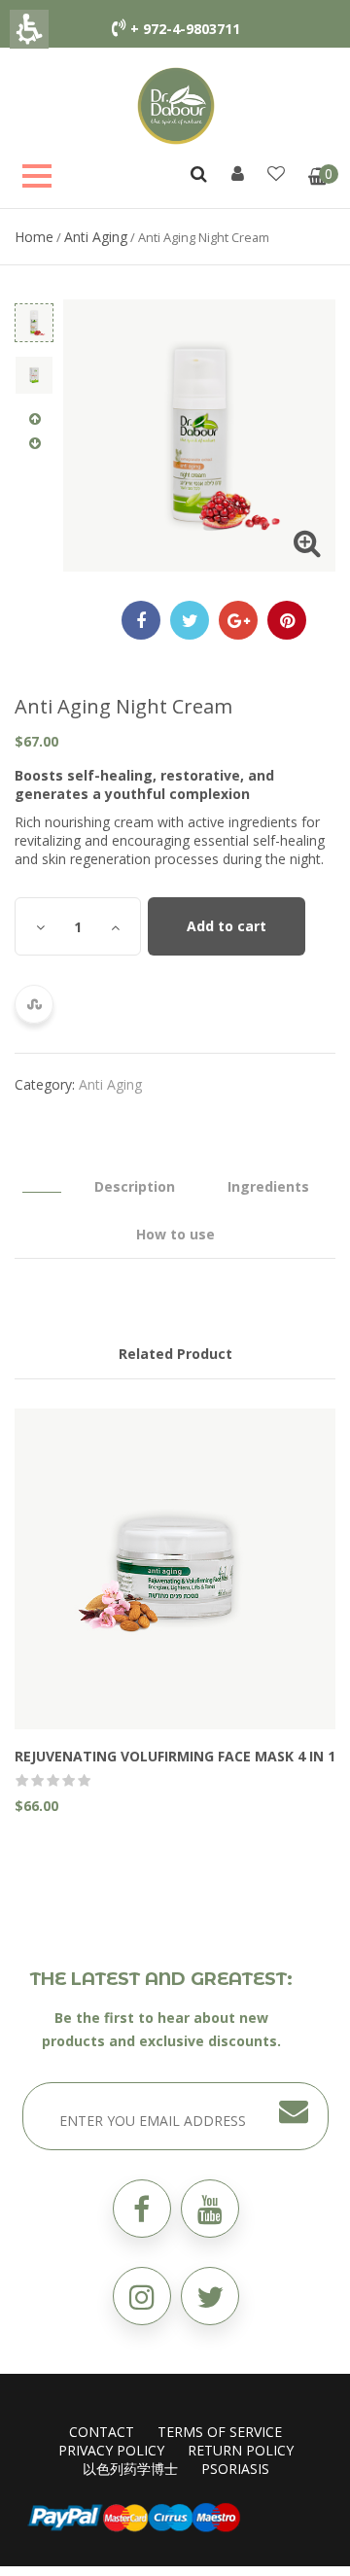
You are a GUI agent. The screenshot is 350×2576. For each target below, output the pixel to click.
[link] (176, 104)
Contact (102, 2432)
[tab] (42, 1177)
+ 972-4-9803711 (185, 29)
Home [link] (34, 237)
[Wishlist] (276, 173)
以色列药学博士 (130, 2469)
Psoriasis (235, 2469)
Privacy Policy (111, 2450)
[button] (210, 2296)
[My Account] (238, 173)
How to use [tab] (175, 1234)
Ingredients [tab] (268, 1186)
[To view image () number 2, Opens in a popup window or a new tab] (34, 375)
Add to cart (227, 926)
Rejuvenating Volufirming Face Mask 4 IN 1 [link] (175, 1756)
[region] (175, 237)
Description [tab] (135, 1186)
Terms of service (220, 2432)
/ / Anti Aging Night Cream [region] (142, 237)
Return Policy (241, 2450)
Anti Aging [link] (96, 237)
